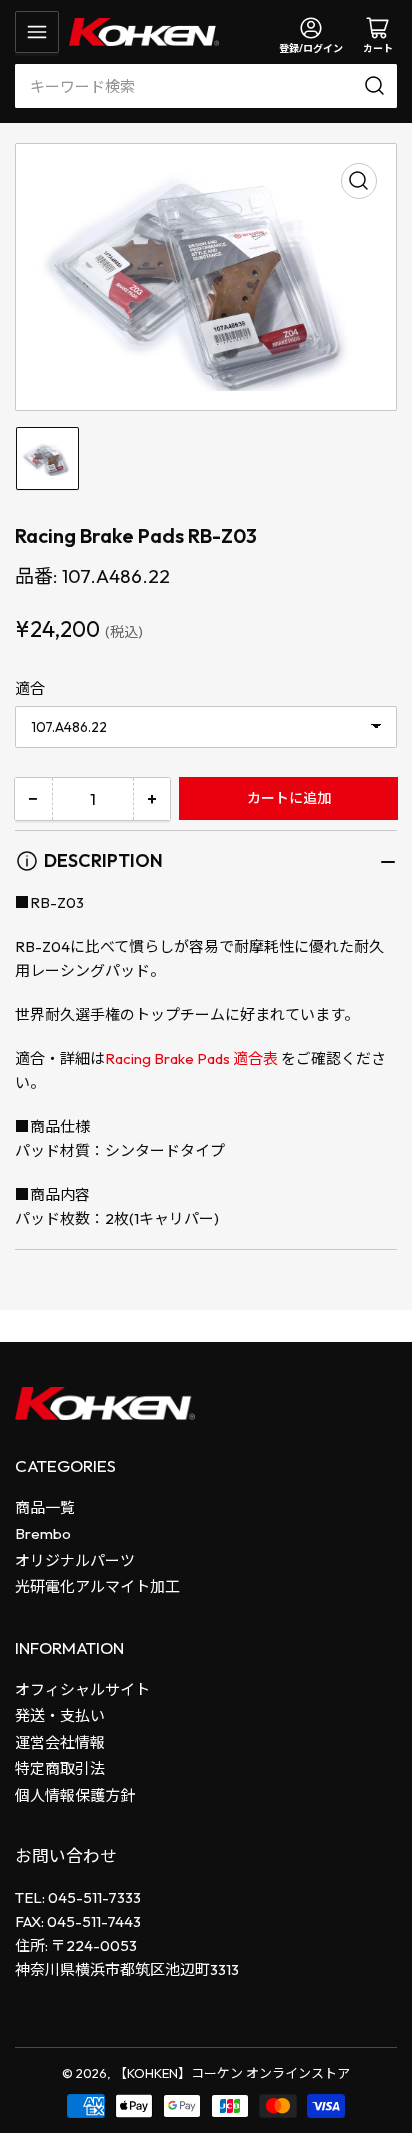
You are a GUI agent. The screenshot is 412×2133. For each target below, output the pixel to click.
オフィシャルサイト (82, 1689)
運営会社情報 (60, 1742)
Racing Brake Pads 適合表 (193, 1058)
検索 (377, 86)
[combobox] (206, 86)
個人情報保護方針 (75, 1795)
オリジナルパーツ (75, 1560)
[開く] (37, 32)
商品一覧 (45, 1507)
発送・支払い (60, 1715)
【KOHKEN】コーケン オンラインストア (232, 2073)
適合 (30, 688)
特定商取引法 (60, 1768)
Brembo (43, 1533)
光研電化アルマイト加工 (97, 1586)
